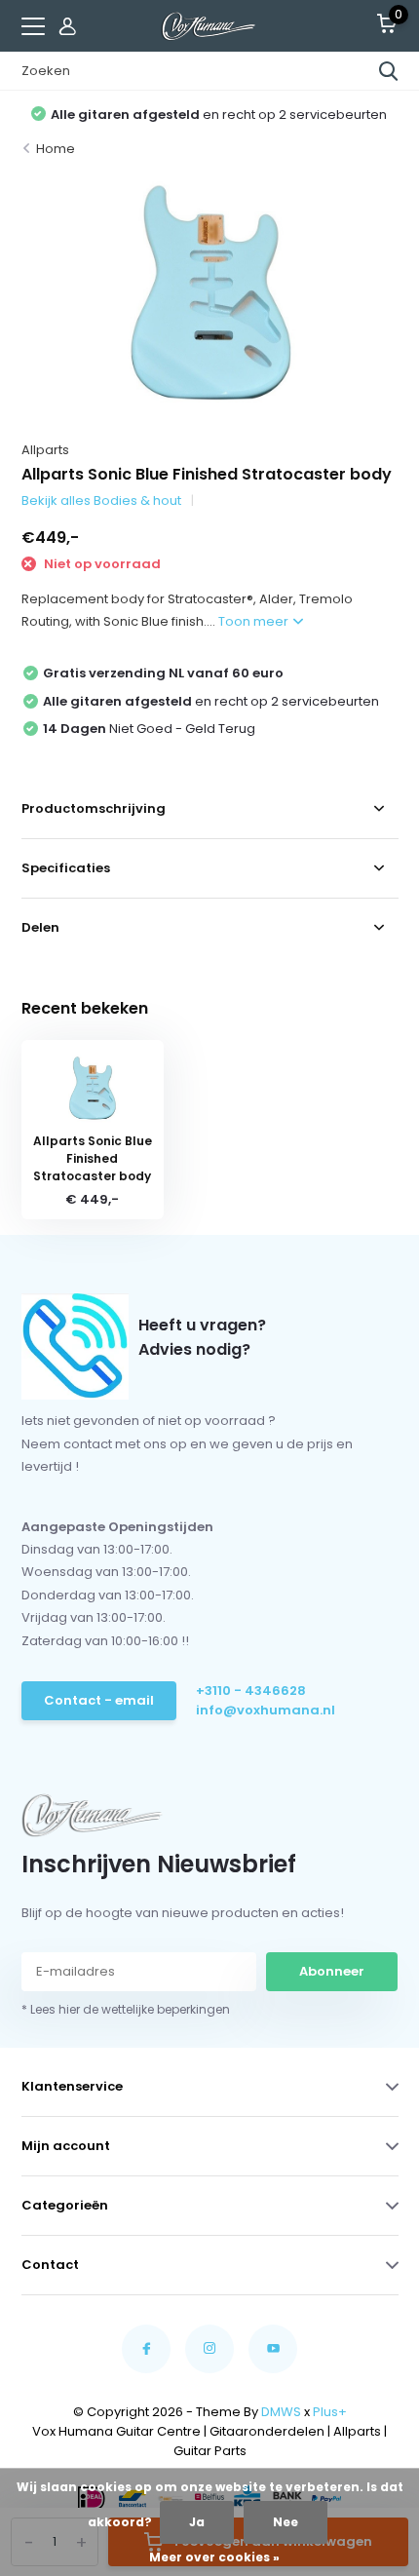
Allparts (45, 450)
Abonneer (332, 1971)
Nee (286, 2522)
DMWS (281, 2412)
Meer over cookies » (214, 2557)
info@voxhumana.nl (266, 1710)
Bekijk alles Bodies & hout (101, 500)
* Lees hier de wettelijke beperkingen (126, 2009)
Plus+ (330, 2412)
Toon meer (255, 621)
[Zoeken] (389, 71)
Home (56, 149)
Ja (197, 2522)
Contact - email (99, 1700)
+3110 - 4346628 (251, 1691)
